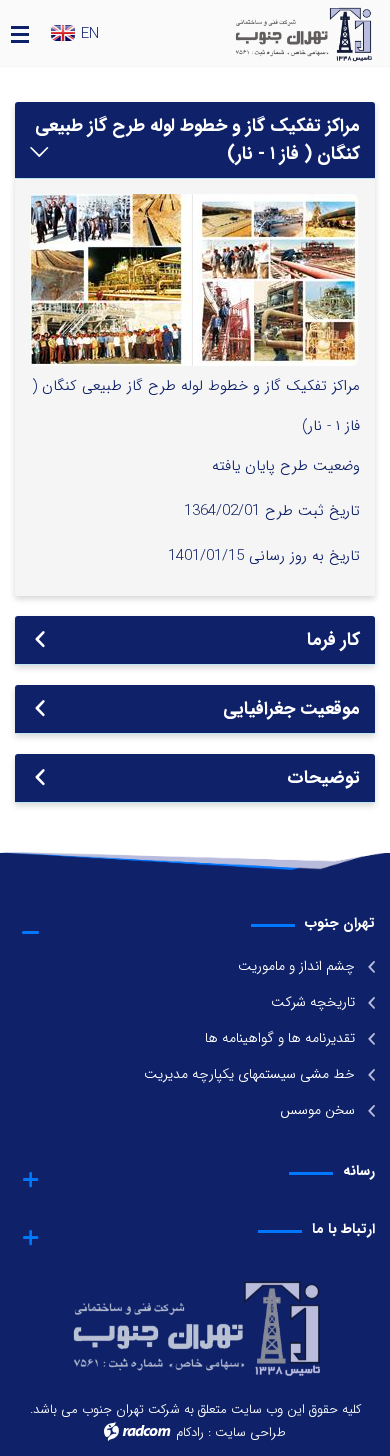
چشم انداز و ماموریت (296, 966)
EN (90, 34)
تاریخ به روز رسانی (304, 556)
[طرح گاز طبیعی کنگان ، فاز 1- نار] (194, 280)
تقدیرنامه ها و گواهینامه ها (280, 1038)
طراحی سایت (250, 1432)
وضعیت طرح (320, 466)
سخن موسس (317, 1110)
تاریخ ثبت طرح (312, 511)
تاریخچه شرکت (313, 1002)
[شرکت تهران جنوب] (277, 33)
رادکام (190, 1432)
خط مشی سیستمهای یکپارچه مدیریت (249, 1074)
